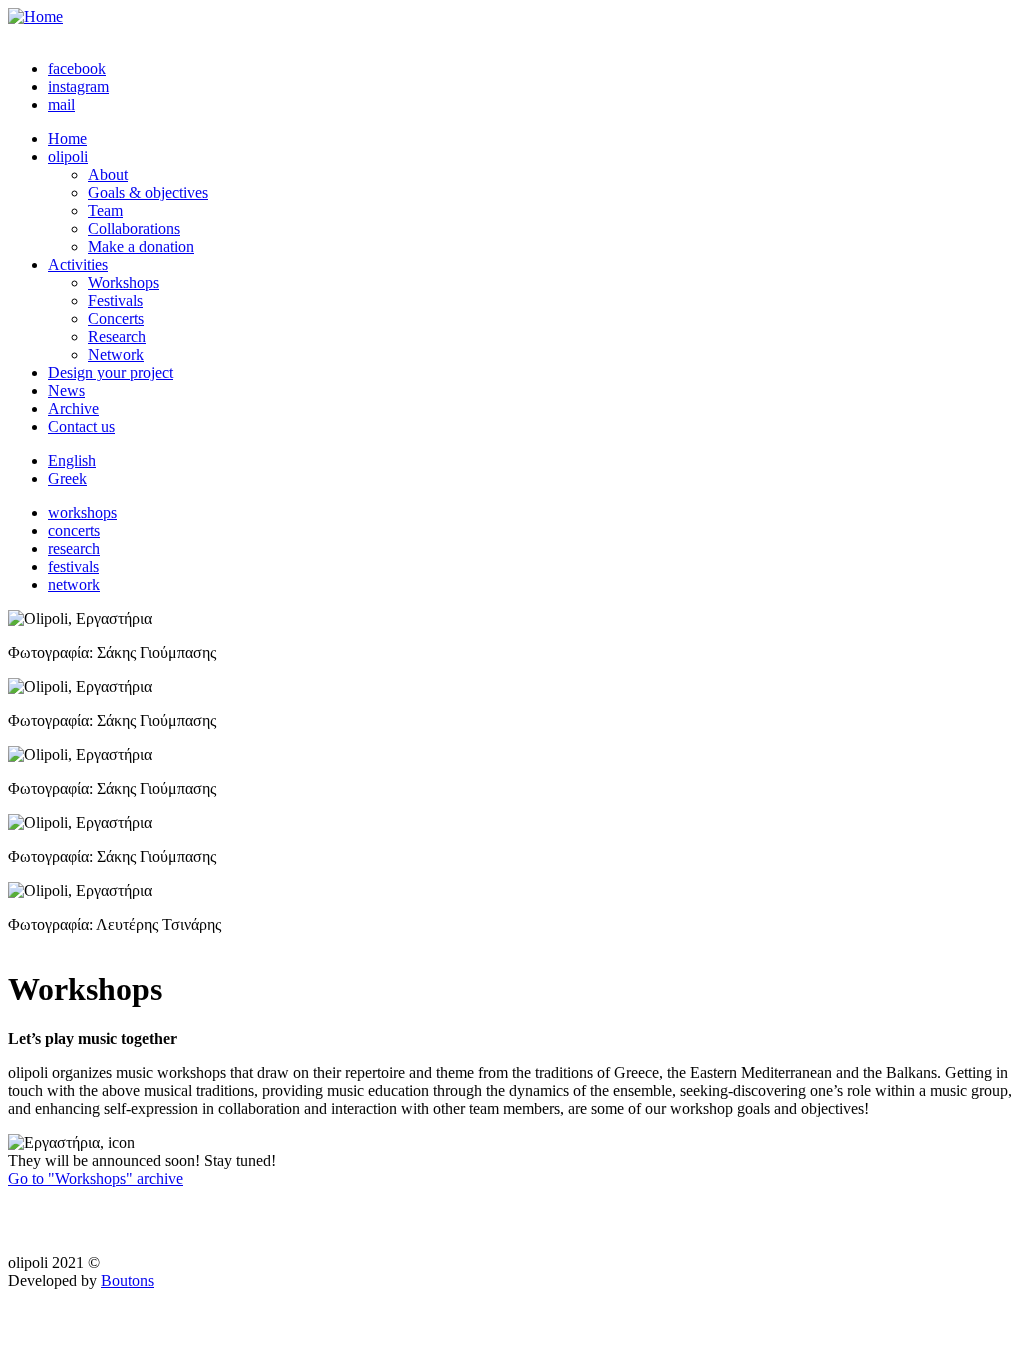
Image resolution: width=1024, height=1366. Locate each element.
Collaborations (134, 228)
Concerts (116, 318)
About (108, 174)
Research (117, 336)
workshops (82, 512)
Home (67, 138)
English (72, 460)
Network (116, 354)
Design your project (110, 372)
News (66, 390)
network (74, 584)
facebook (77, 68)
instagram (78, 86)
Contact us (81, 426)
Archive (73, 408)
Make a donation (141, 246)
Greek (67, 478)
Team (105, 210)
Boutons (127, 1280)
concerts (74, 530)
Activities (78, 264)
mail (61, 104)
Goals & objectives (148, 192)
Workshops (123, 282)
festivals (73, 566)
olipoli (68, 156)
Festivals (115, 300)
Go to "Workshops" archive (95, 1178)
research (74, 548)
